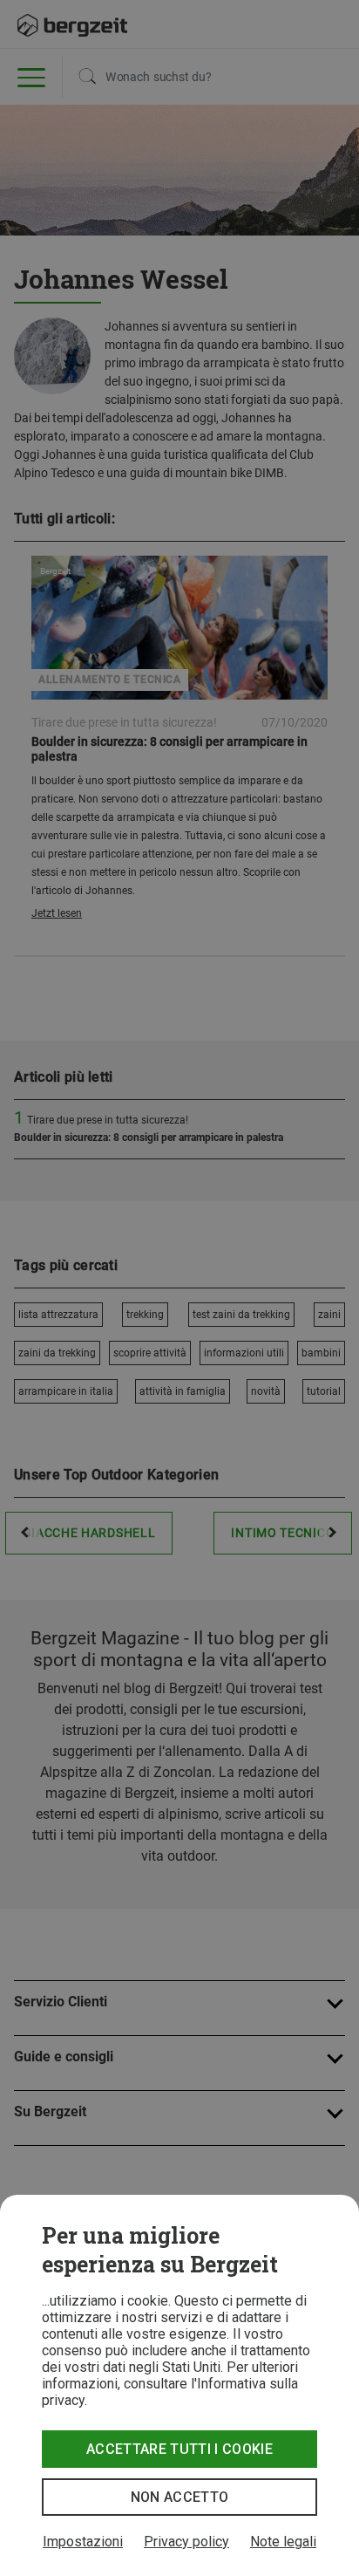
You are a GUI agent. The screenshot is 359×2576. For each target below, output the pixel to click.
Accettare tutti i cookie (179, 2449)
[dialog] (179, 2385)
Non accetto (180, 2497)
